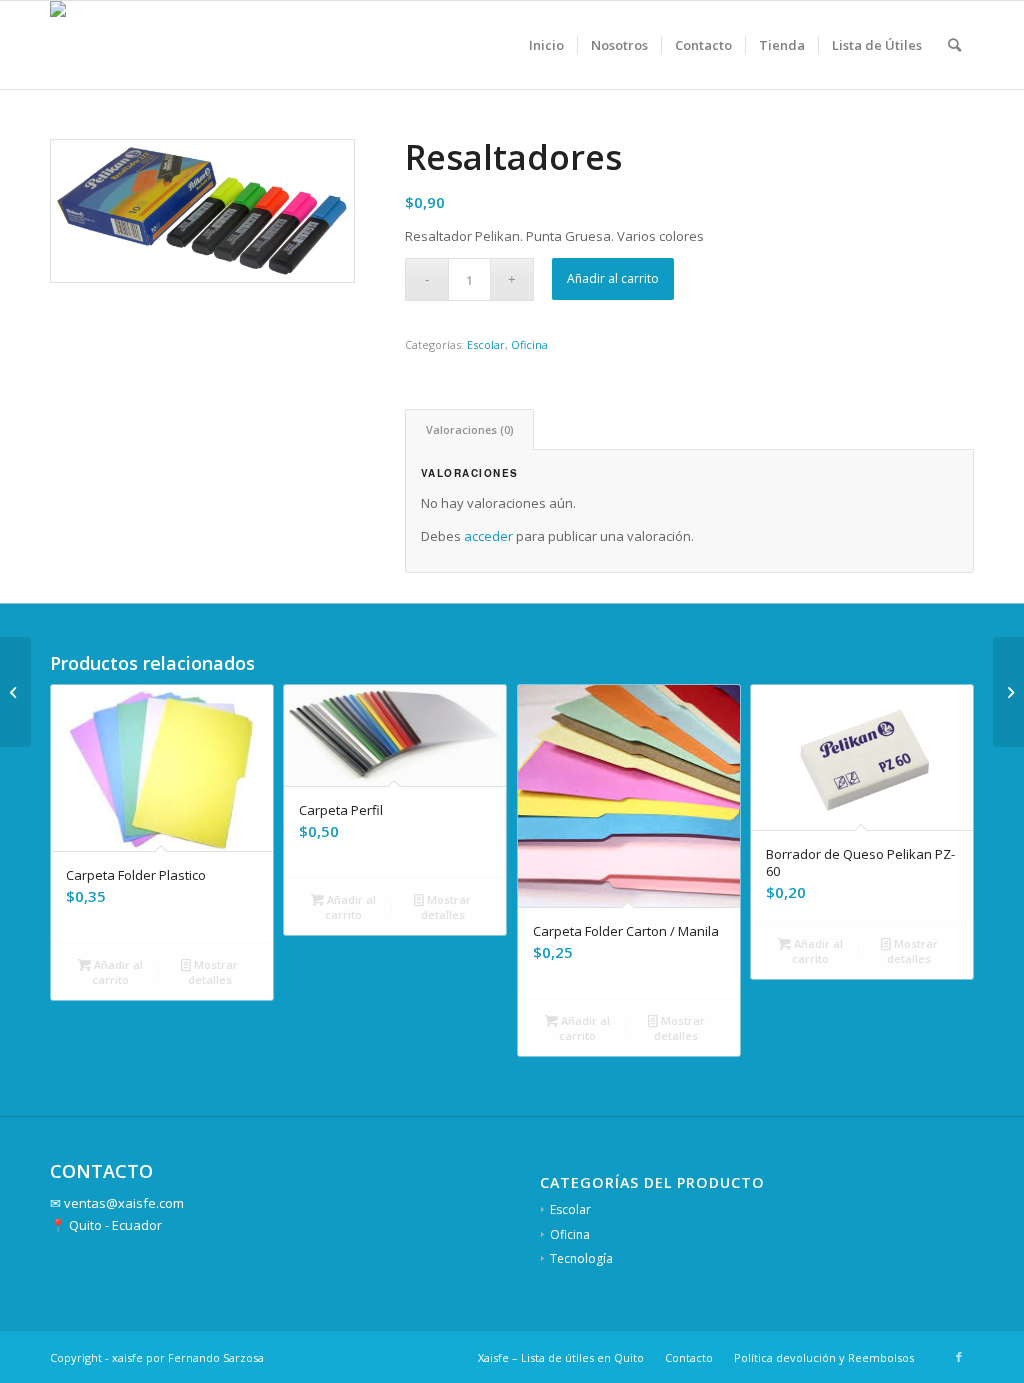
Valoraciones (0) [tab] (470, 429)
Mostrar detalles (213, 972)
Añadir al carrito (613, 278)
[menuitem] (546, 45)
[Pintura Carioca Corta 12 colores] (1008, 692)
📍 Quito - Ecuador (106, 1225)
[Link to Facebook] (959, 1357)
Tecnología (581, 1258)
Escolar (486, 344)
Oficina (529, 344)
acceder (488, 536)
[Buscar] (954, 45)
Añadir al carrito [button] (117, 972)
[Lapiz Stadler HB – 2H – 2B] (15, 692)
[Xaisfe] (77, 45)
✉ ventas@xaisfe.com (117, 1203)
